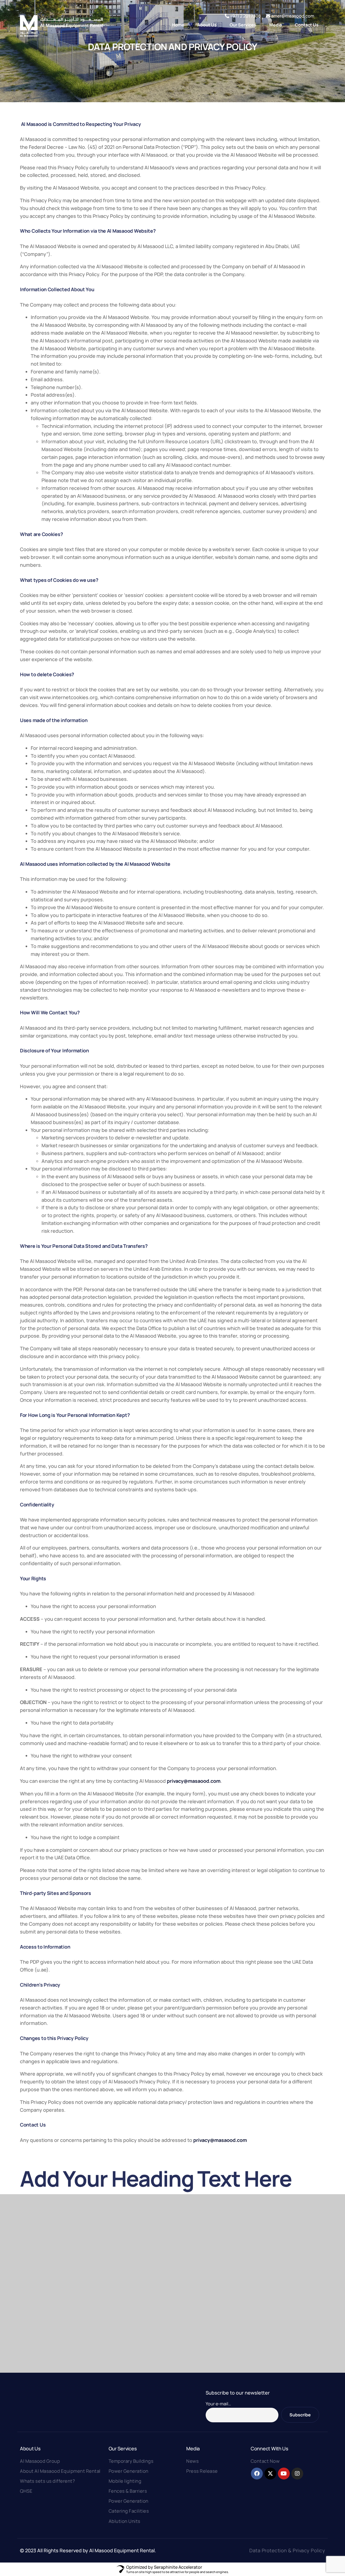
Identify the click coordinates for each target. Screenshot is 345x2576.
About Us (30, 2448)
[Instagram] (297, 2474)
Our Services (123, 2448)
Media (193, 2448)
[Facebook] (257, 2474)
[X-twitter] (270, 2474)
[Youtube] (284, 2474)
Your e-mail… (218, 2404)
